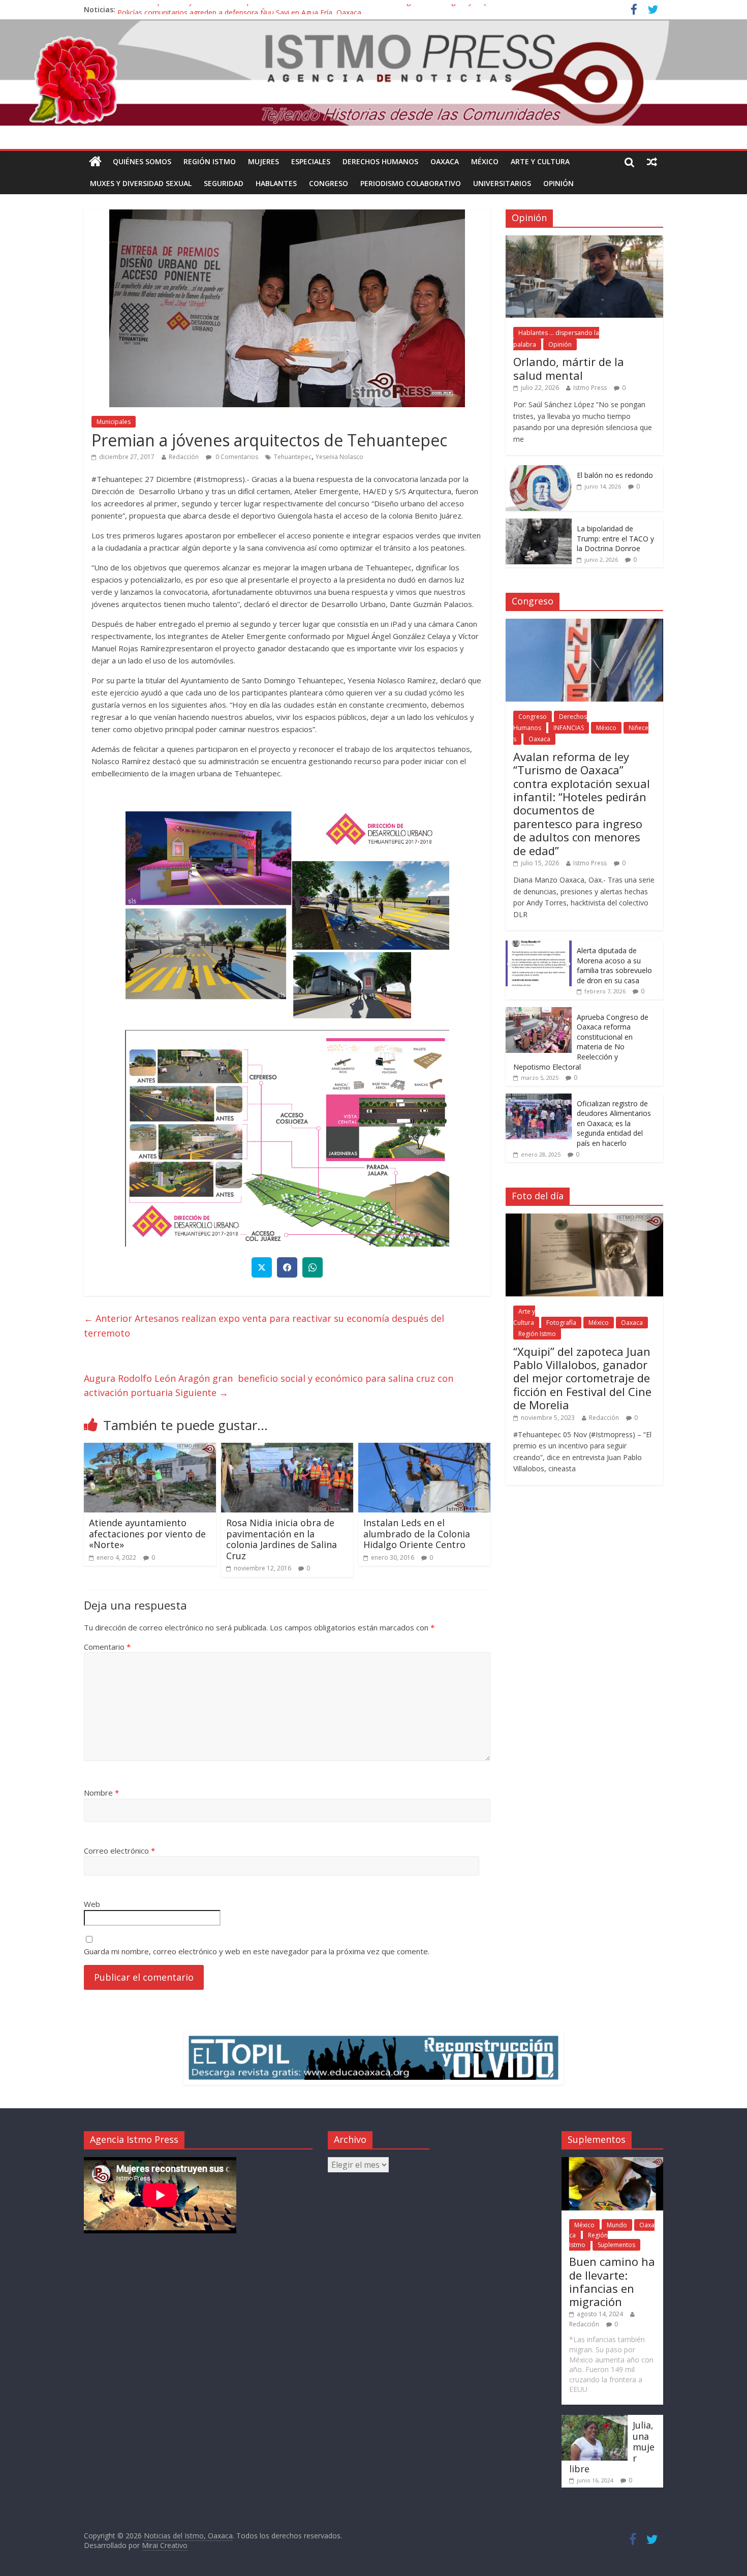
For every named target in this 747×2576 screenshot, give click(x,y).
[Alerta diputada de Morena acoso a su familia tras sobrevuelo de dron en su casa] (539, 946)
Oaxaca (445, 161)
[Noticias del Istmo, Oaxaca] (373, 73)
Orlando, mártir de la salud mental (569, 368)
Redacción (184, 457)
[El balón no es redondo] (539, 471)
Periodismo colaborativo (411, 183)
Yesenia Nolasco (339, 457)
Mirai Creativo (165, 2545)
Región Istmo (210, 161)
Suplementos (616, 2245)
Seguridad (224, 183)
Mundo (617, 2225)
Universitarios (502, 183)
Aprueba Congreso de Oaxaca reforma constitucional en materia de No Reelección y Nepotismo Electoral (581, 1042)
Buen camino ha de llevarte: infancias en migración (612, 2281)
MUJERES (263, 161)
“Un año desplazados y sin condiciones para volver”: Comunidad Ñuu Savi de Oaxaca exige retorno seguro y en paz (307, 9)
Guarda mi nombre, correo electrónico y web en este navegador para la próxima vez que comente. (257, 1951)
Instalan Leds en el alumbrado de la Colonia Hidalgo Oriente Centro (417, 1534)
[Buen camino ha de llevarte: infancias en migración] (612, 2162)
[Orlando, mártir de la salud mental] (584, 241)
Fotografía (561, 1323)
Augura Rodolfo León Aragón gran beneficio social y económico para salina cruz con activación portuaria (269, 1386)
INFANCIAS (569, 728)
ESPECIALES (311, 161)
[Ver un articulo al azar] (652, 162)
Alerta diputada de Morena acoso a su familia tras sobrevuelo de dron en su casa (614, 965)
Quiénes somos (142, 161)
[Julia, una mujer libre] (595, 2420)
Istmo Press (590, 388)
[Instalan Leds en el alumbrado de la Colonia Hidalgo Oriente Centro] (424, 1449)
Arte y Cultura (540, 161)
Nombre (101, 1793)
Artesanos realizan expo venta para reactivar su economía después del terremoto (264, 1326)
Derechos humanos (380, 161)
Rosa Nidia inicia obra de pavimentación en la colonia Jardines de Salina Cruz (282, 1539)
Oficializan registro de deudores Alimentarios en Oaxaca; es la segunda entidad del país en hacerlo (614, 1123)
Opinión (558, 183)
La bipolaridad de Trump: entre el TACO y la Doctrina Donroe (615, 538)
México (485, 161)
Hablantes (276, 183)
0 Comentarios (236, 457)
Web (92, 1904)
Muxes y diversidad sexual (141, 183)
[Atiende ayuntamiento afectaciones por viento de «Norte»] (150, 1449)
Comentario (107, 1647)
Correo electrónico (119, 1851)
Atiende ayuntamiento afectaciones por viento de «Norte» (147, 1534)
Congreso (329, 183)
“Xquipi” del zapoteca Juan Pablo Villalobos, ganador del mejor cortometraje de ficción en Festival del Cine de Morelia (582, 1378)
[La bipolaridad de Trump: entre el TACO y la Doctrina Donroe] (539, 524)
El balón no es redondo (615, 475)
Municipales (114, 422)
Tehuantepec (293, 457)
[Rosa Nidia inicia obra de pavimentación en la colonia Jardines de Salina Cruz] (287, 1449)
